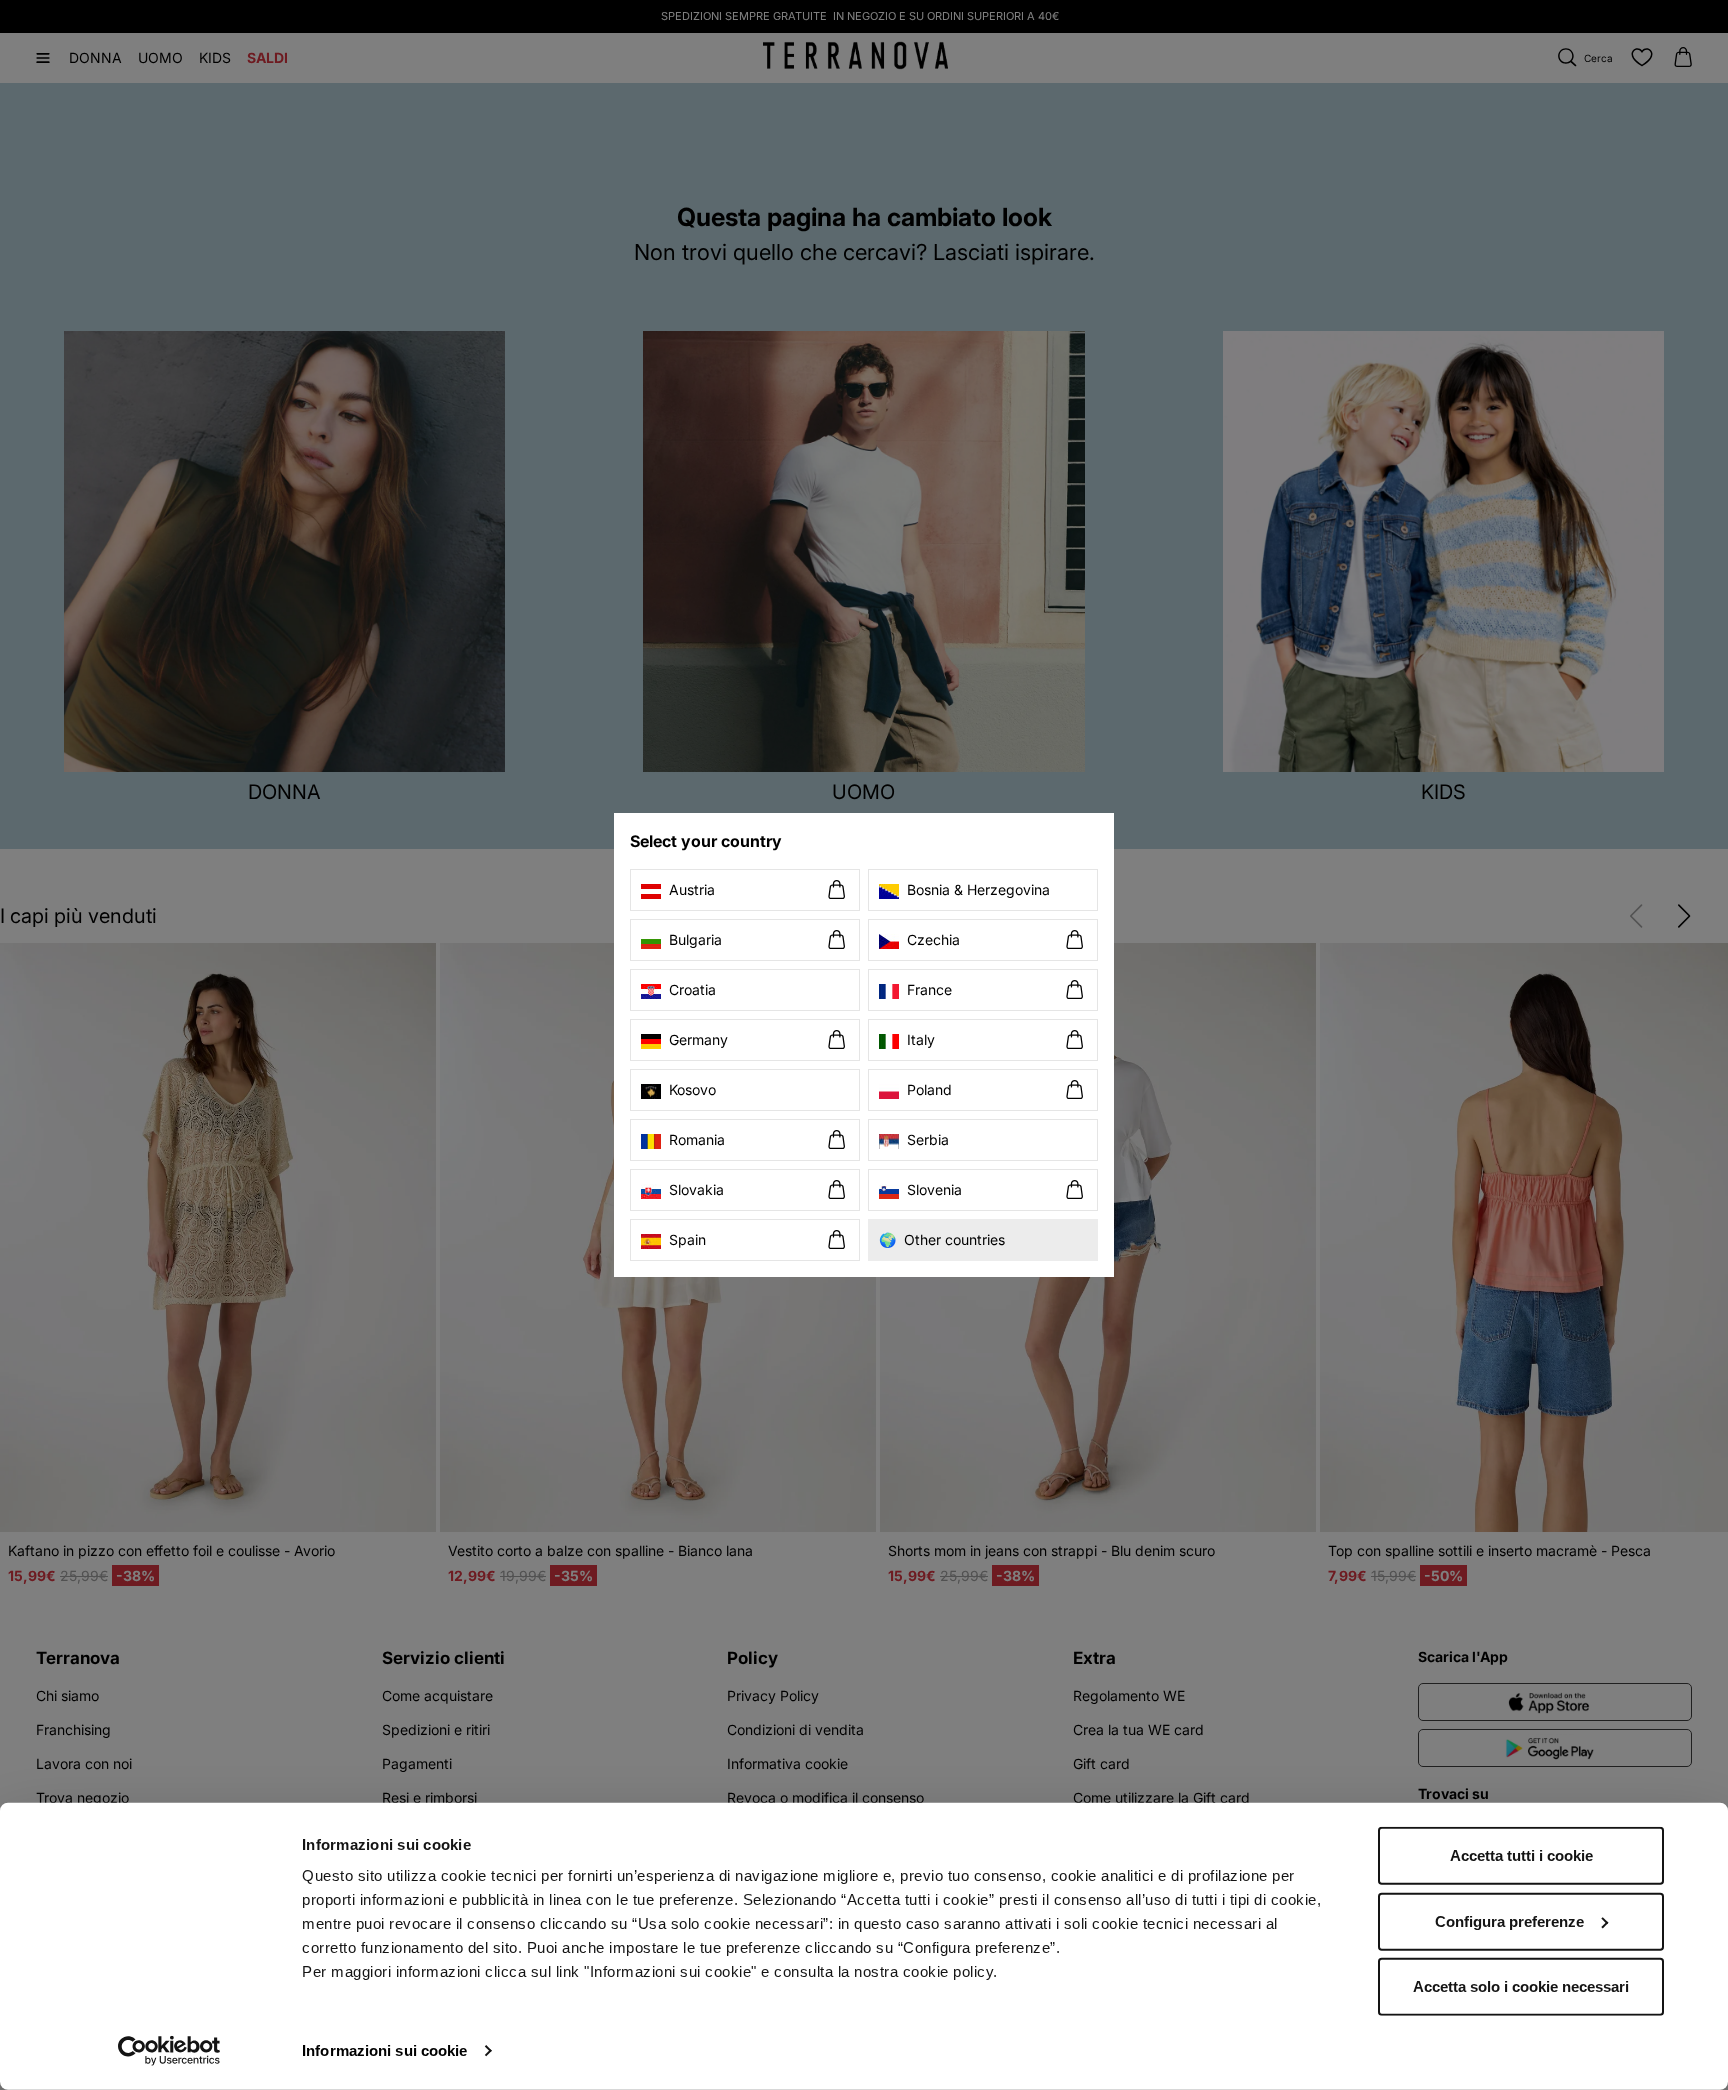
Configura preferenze (1509, 1920)
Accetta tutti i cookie (1521, 1855)
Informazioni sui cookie (384, 2050)
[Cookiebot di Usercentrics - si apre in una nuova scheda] (169, 2051)
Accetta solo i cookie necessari (1521, 1986)
